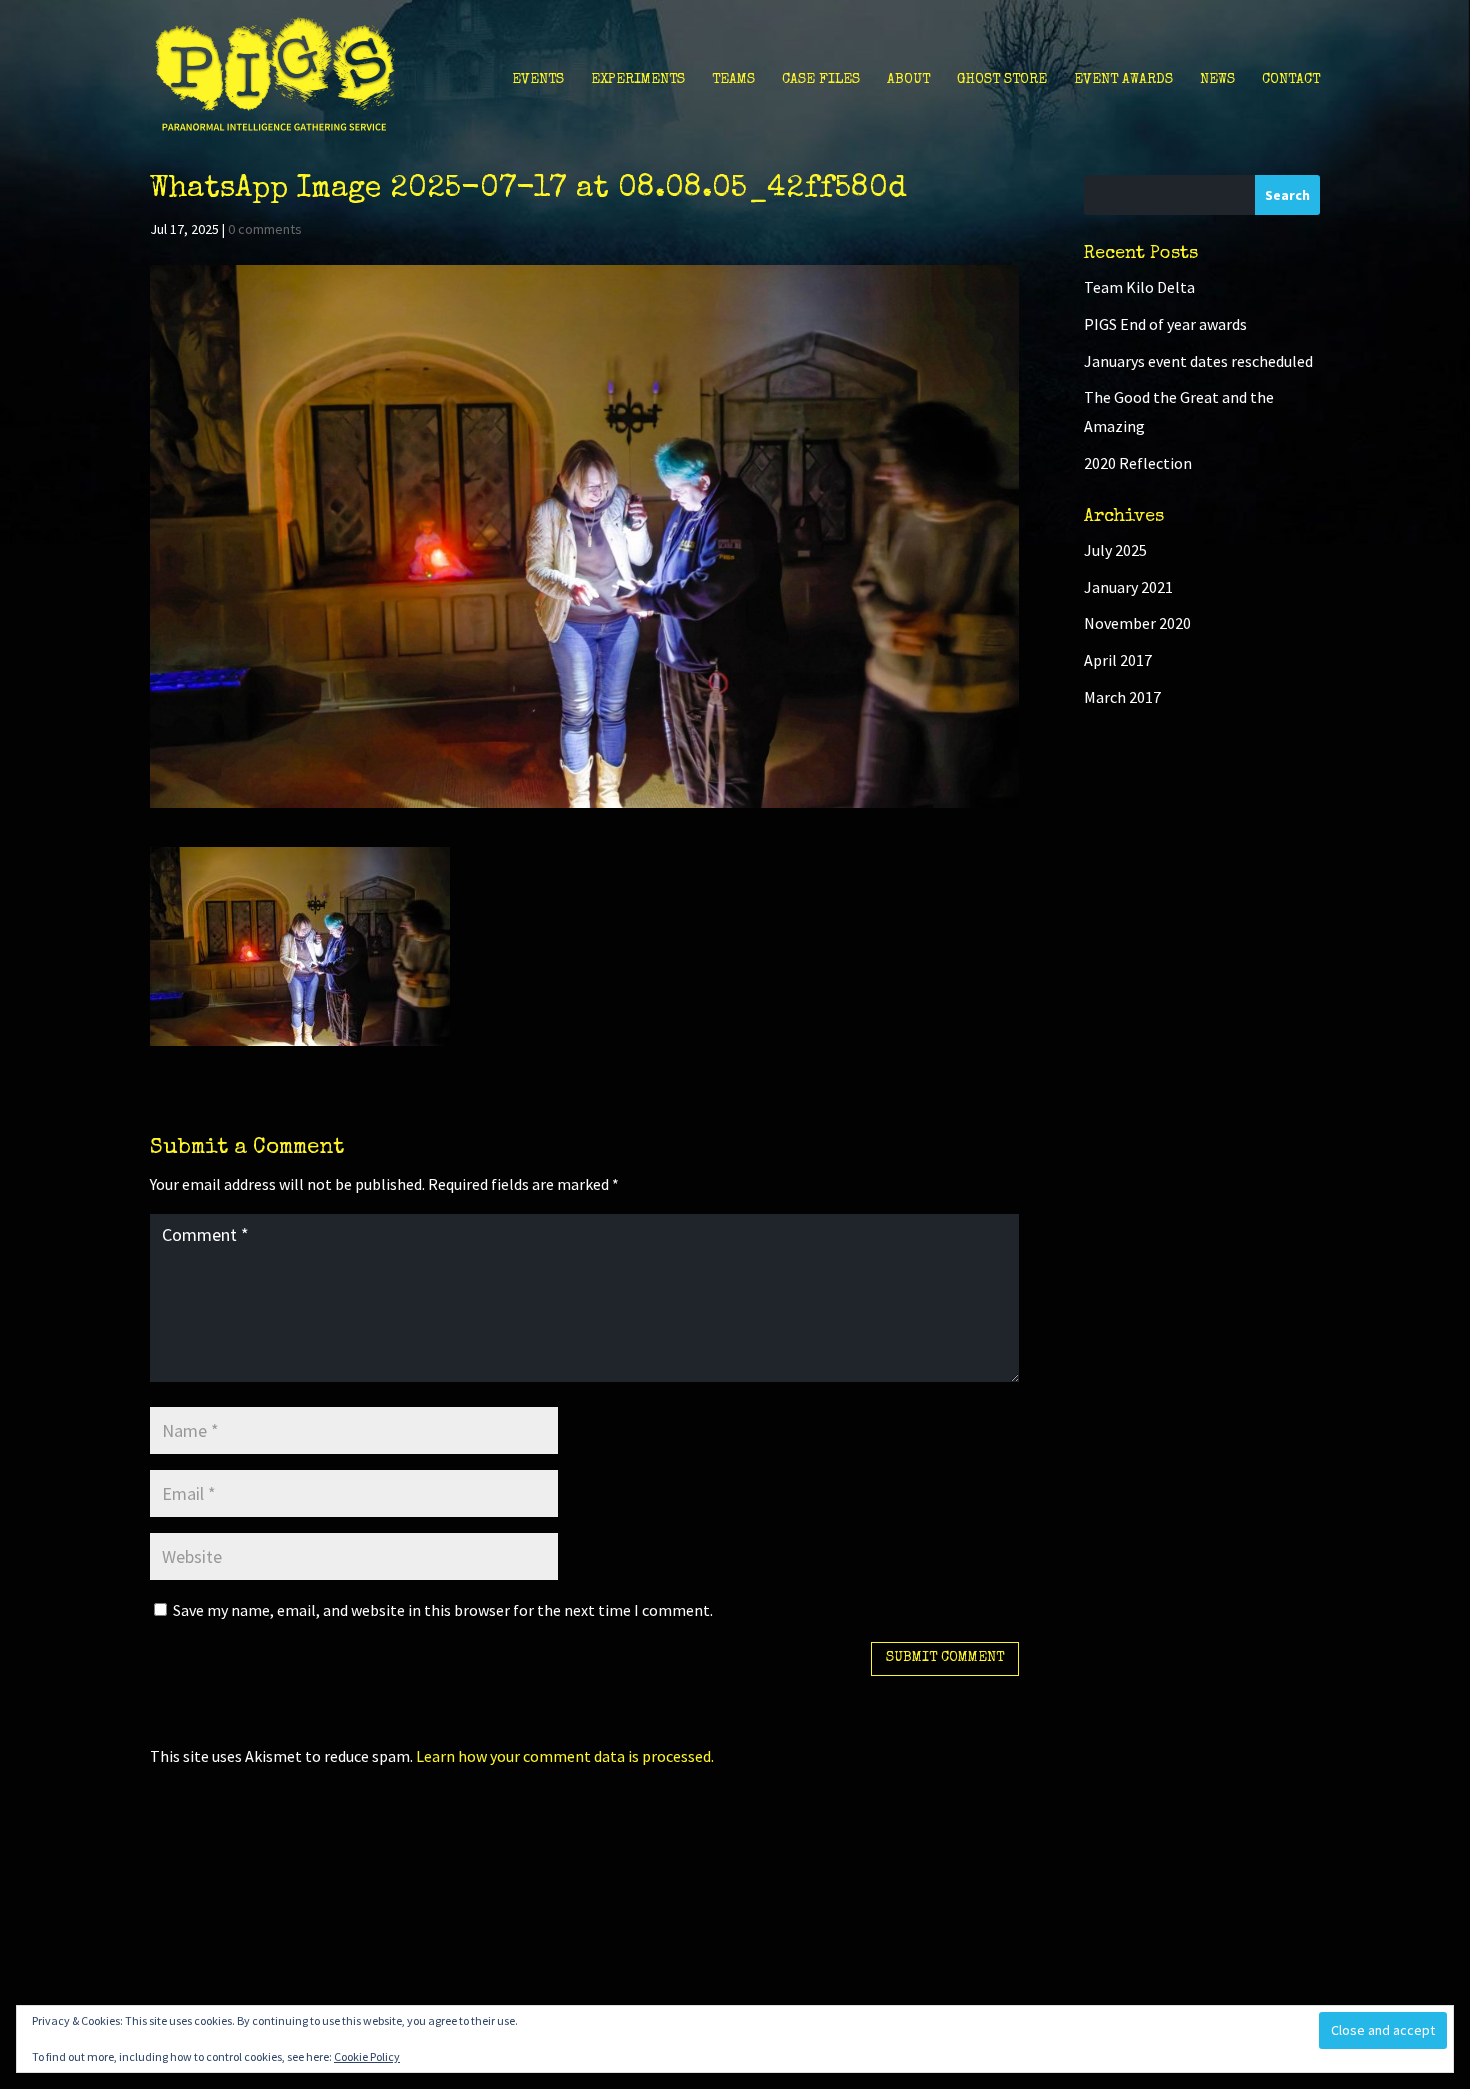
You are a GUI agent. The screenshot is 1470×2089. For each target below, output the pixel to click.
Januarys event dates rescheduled (1198, 361)
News (1217, 80)
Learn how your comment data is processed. (565, 1756)
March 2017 (1122, 697)
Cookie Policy (367, 2056)
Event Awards (1123, 80)
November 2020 (1137, 623)
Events (538, 80)
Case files (821, 80)
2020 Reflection (1138, 463)
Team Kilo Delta (1139, 287)
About (908, 80)
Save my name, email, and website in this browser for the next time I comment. (443, 1610)
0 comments (265, 229)
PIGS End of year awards (1165, 324)
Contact (1291, 80)
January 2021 (1128, 587)
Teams (733, 80)
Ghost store (1002, 80)
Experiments (638, 80)
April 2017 (1118, 660)
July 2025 (1115, 550)
